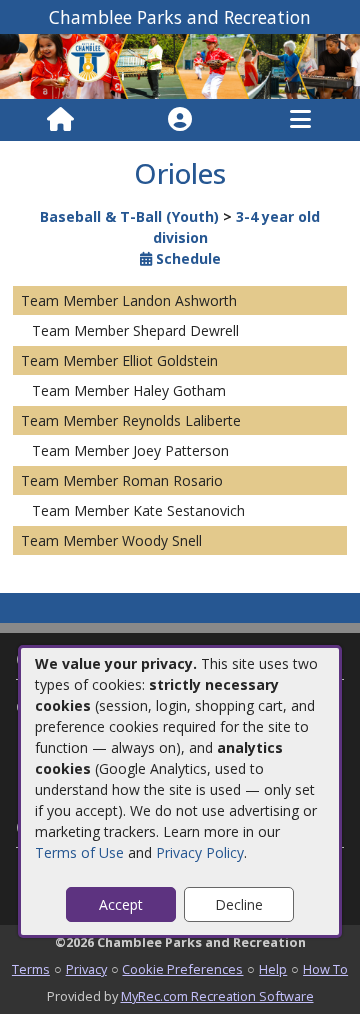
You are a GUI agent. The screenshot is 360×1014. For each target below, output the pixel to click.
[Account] (180, 120)
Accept (121, 904)
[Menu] (300, 120)
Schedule (186, 258)
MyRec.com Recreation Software (217, 996)
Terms (31, 969)
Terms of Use (79, 852)
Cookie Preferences (182, 969)
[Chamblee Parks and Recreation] (180, 64)
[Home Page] (60, 120)
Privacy (86, 969)
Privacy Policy (200, 852)
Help (273, 969)
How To (325, 969)
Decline (239, 904)
